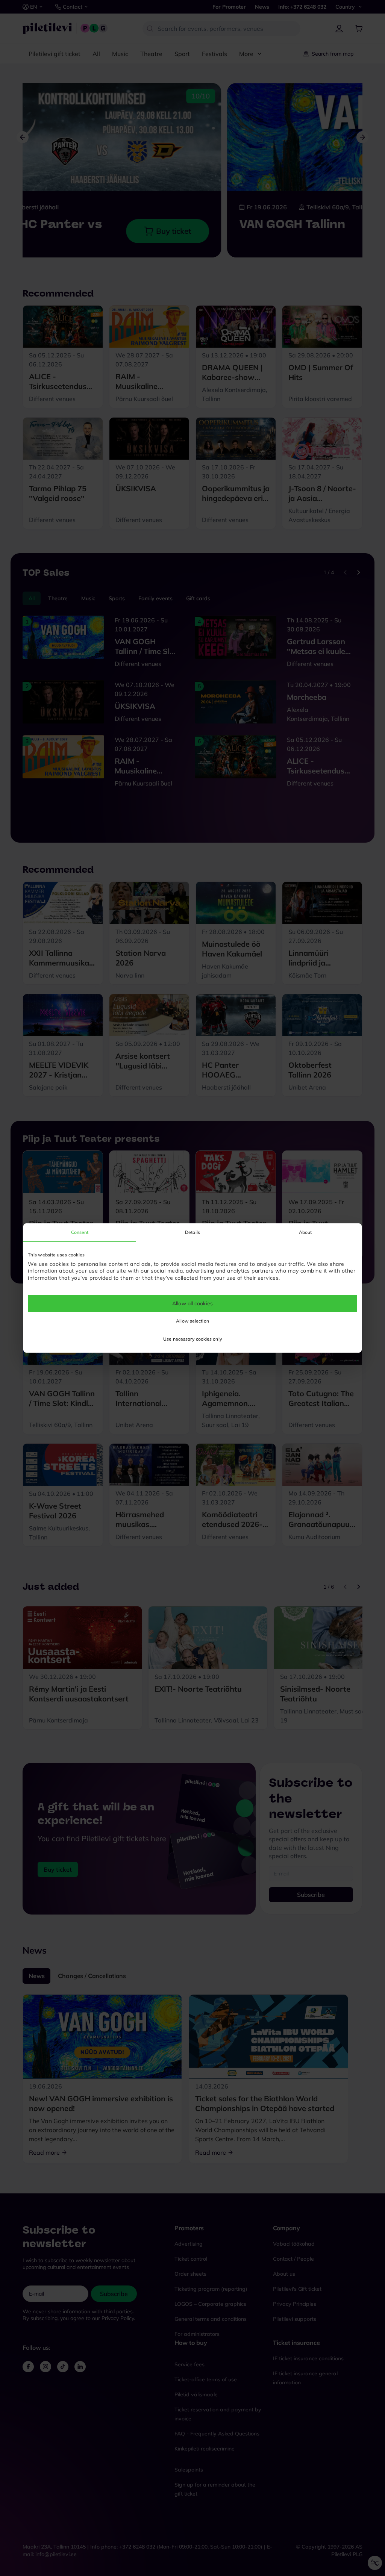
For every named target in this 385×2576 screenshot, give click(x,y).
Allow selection (192, 1321)
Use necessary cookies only (192, 1339)
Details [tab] (192, 1232)
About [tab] (305, 1232)
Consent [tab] (80, 1232)
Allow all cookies (192, 1303)
